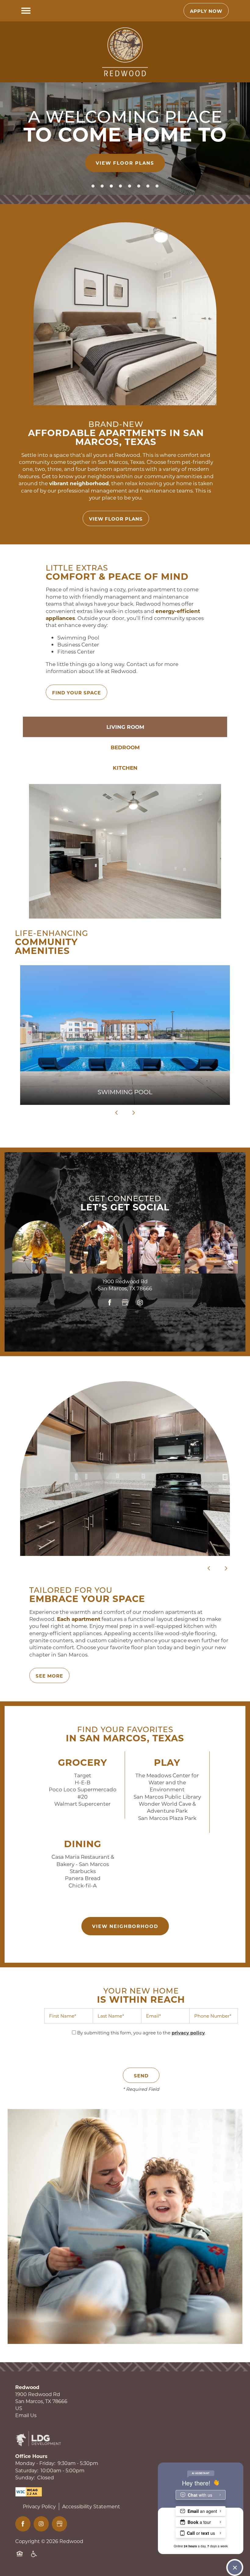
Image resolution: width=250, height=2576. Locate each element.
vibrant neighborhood (79, 483)
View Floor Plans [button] (125, 163)
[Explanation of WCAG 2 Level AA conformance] (29, 2492)
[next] (134, 1112)
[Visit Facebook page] (110, 1303)
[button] (206, 11)
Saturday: (27, 2470)
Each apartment (79, 1619)
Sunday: (25, 2477)
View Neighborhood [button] (125, 1926)
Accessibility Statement (91, 2506)
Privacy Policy (39, 2506)
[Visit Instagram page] (140, 1303)
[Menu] (26, 11)
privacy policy (188, 2033)
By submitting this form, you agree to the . (141, 2033)
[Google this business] (125, 1303)
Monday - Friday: (35, 2463)
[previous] (116, 1112)
